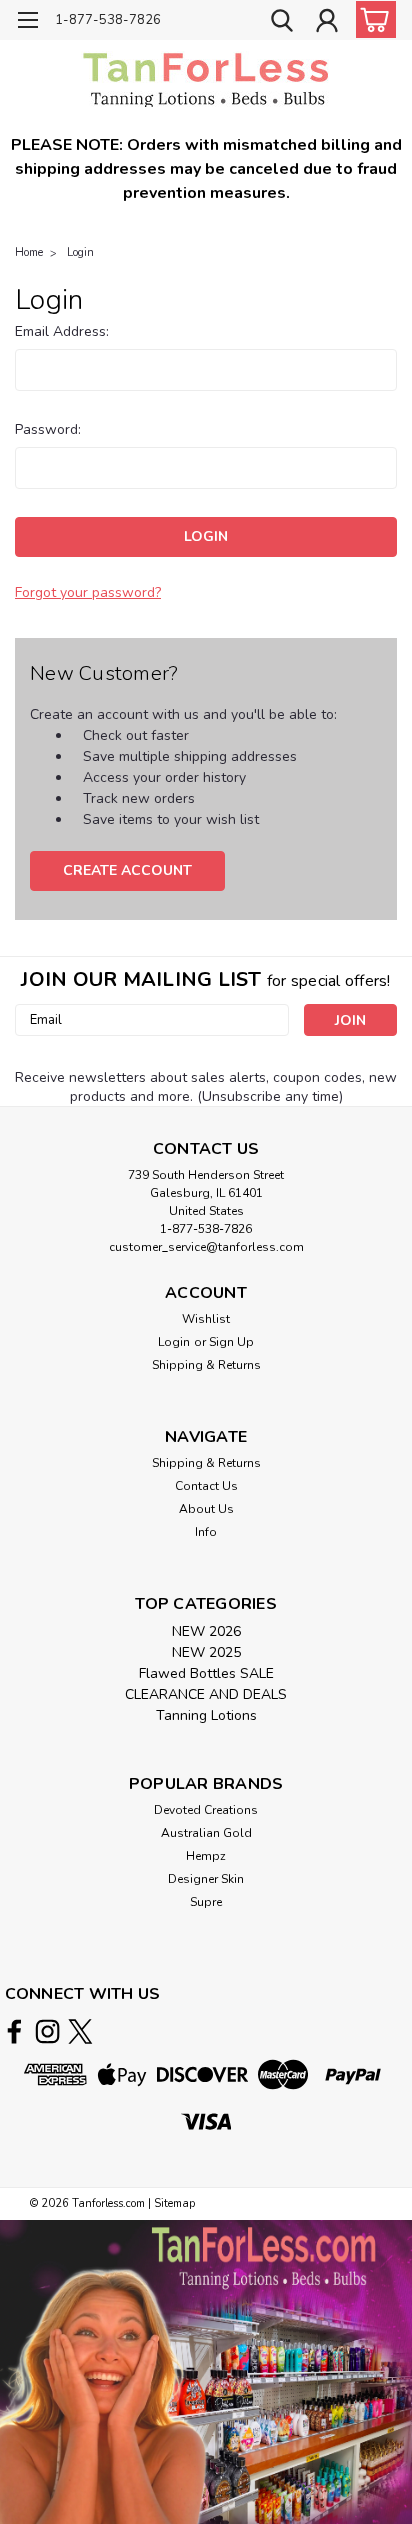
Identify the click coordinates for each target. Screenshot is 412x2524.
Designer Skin (206, 1879)
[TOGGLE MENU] (27, 22)
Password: (48, 429)
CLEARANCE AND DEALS (206, 1694)
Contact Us (206, 1486)
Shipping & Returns (206, 1365)
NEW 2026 (206, 1631)
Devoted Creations (206, 1810)
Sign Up (231, 1342)
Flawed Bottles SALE (206, 1673)
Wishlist (206, 1319)
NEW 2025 (206, 1652)
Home (29, 252)
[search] (282, 23)
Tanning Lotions (206, 1715)
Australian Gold (206, 1833)
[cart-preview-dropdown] (371, 19)
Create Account (127, 870)
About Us (206, 1509)
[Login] (327, 23)
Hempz (206, 1856)
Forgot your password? (88, 592)
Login (80, 252)
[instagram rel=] (47, 2031)
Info (206, 1532)
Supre (206, 1902)
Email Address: (62, 331)
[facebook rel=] (14, 2031)
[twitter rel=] (80, 2031)
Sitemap (174, 2203)
